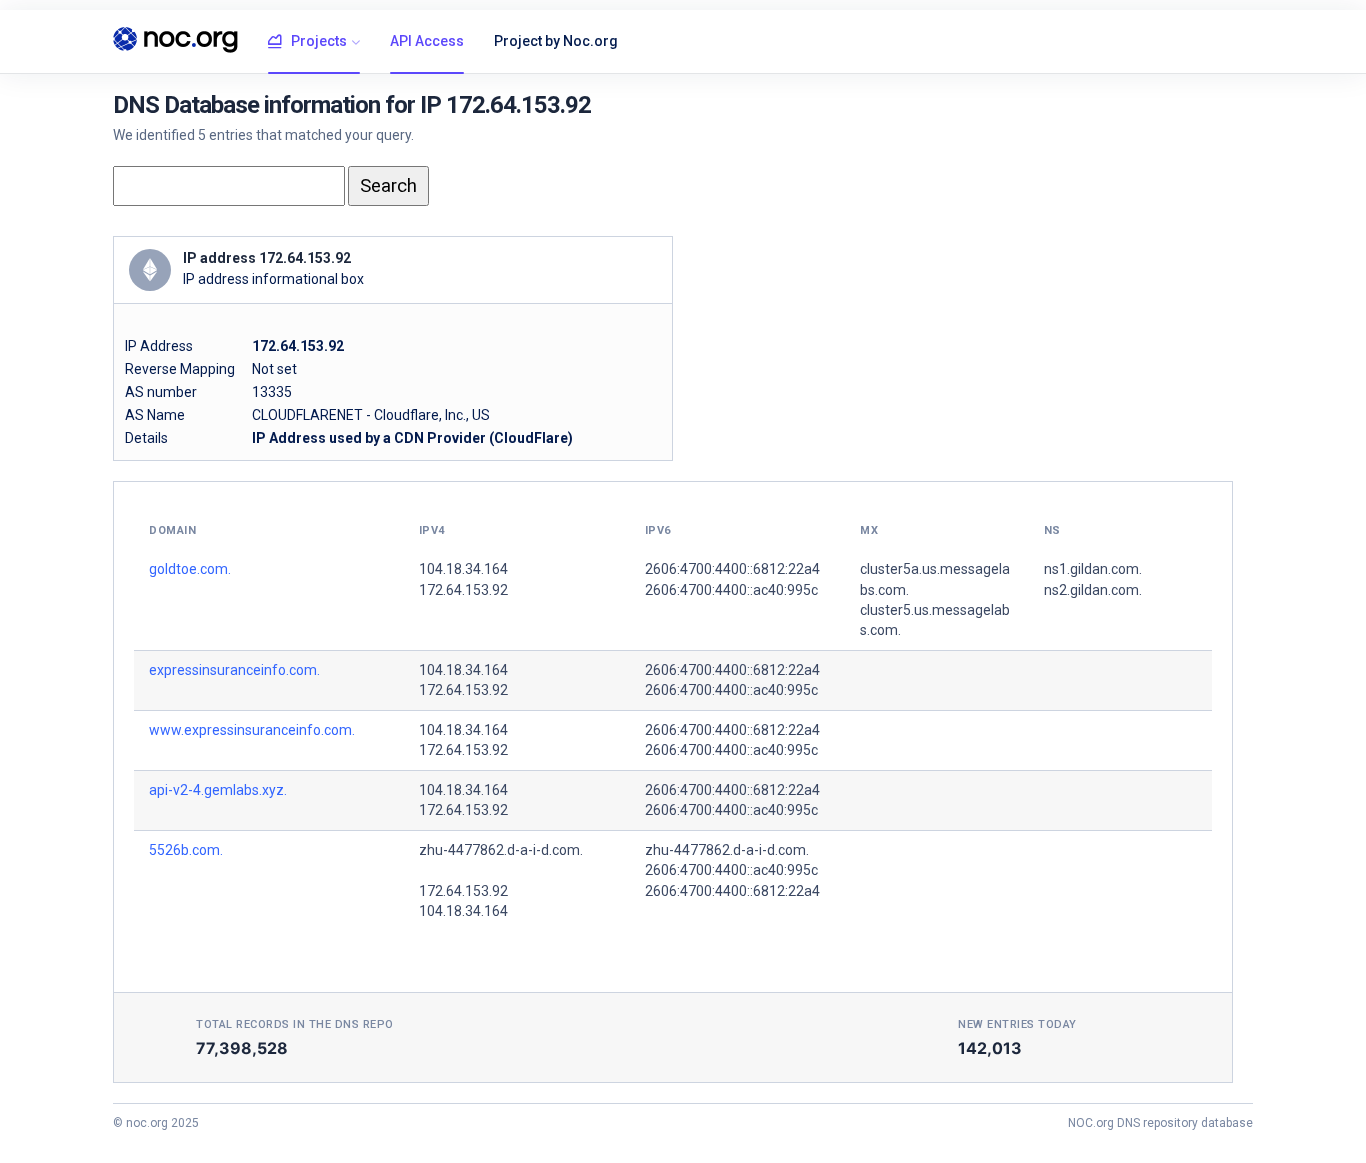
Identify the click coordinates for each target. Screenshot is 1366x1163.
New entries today (1017, 1024)
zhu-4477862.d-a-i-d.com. (501, 850)
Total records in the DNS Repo (295, 1024)
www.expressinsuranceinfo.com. (252, 730)
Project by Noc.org (556, 41)
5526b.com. (186, 850)
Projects (319, 41)
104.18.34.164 (463, 569)
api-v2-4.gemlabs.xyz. (218, 790)
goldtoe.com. (190, 569)
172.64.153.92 (463, 590)
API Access (427, 41)
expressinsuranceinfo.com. (234, 670)
